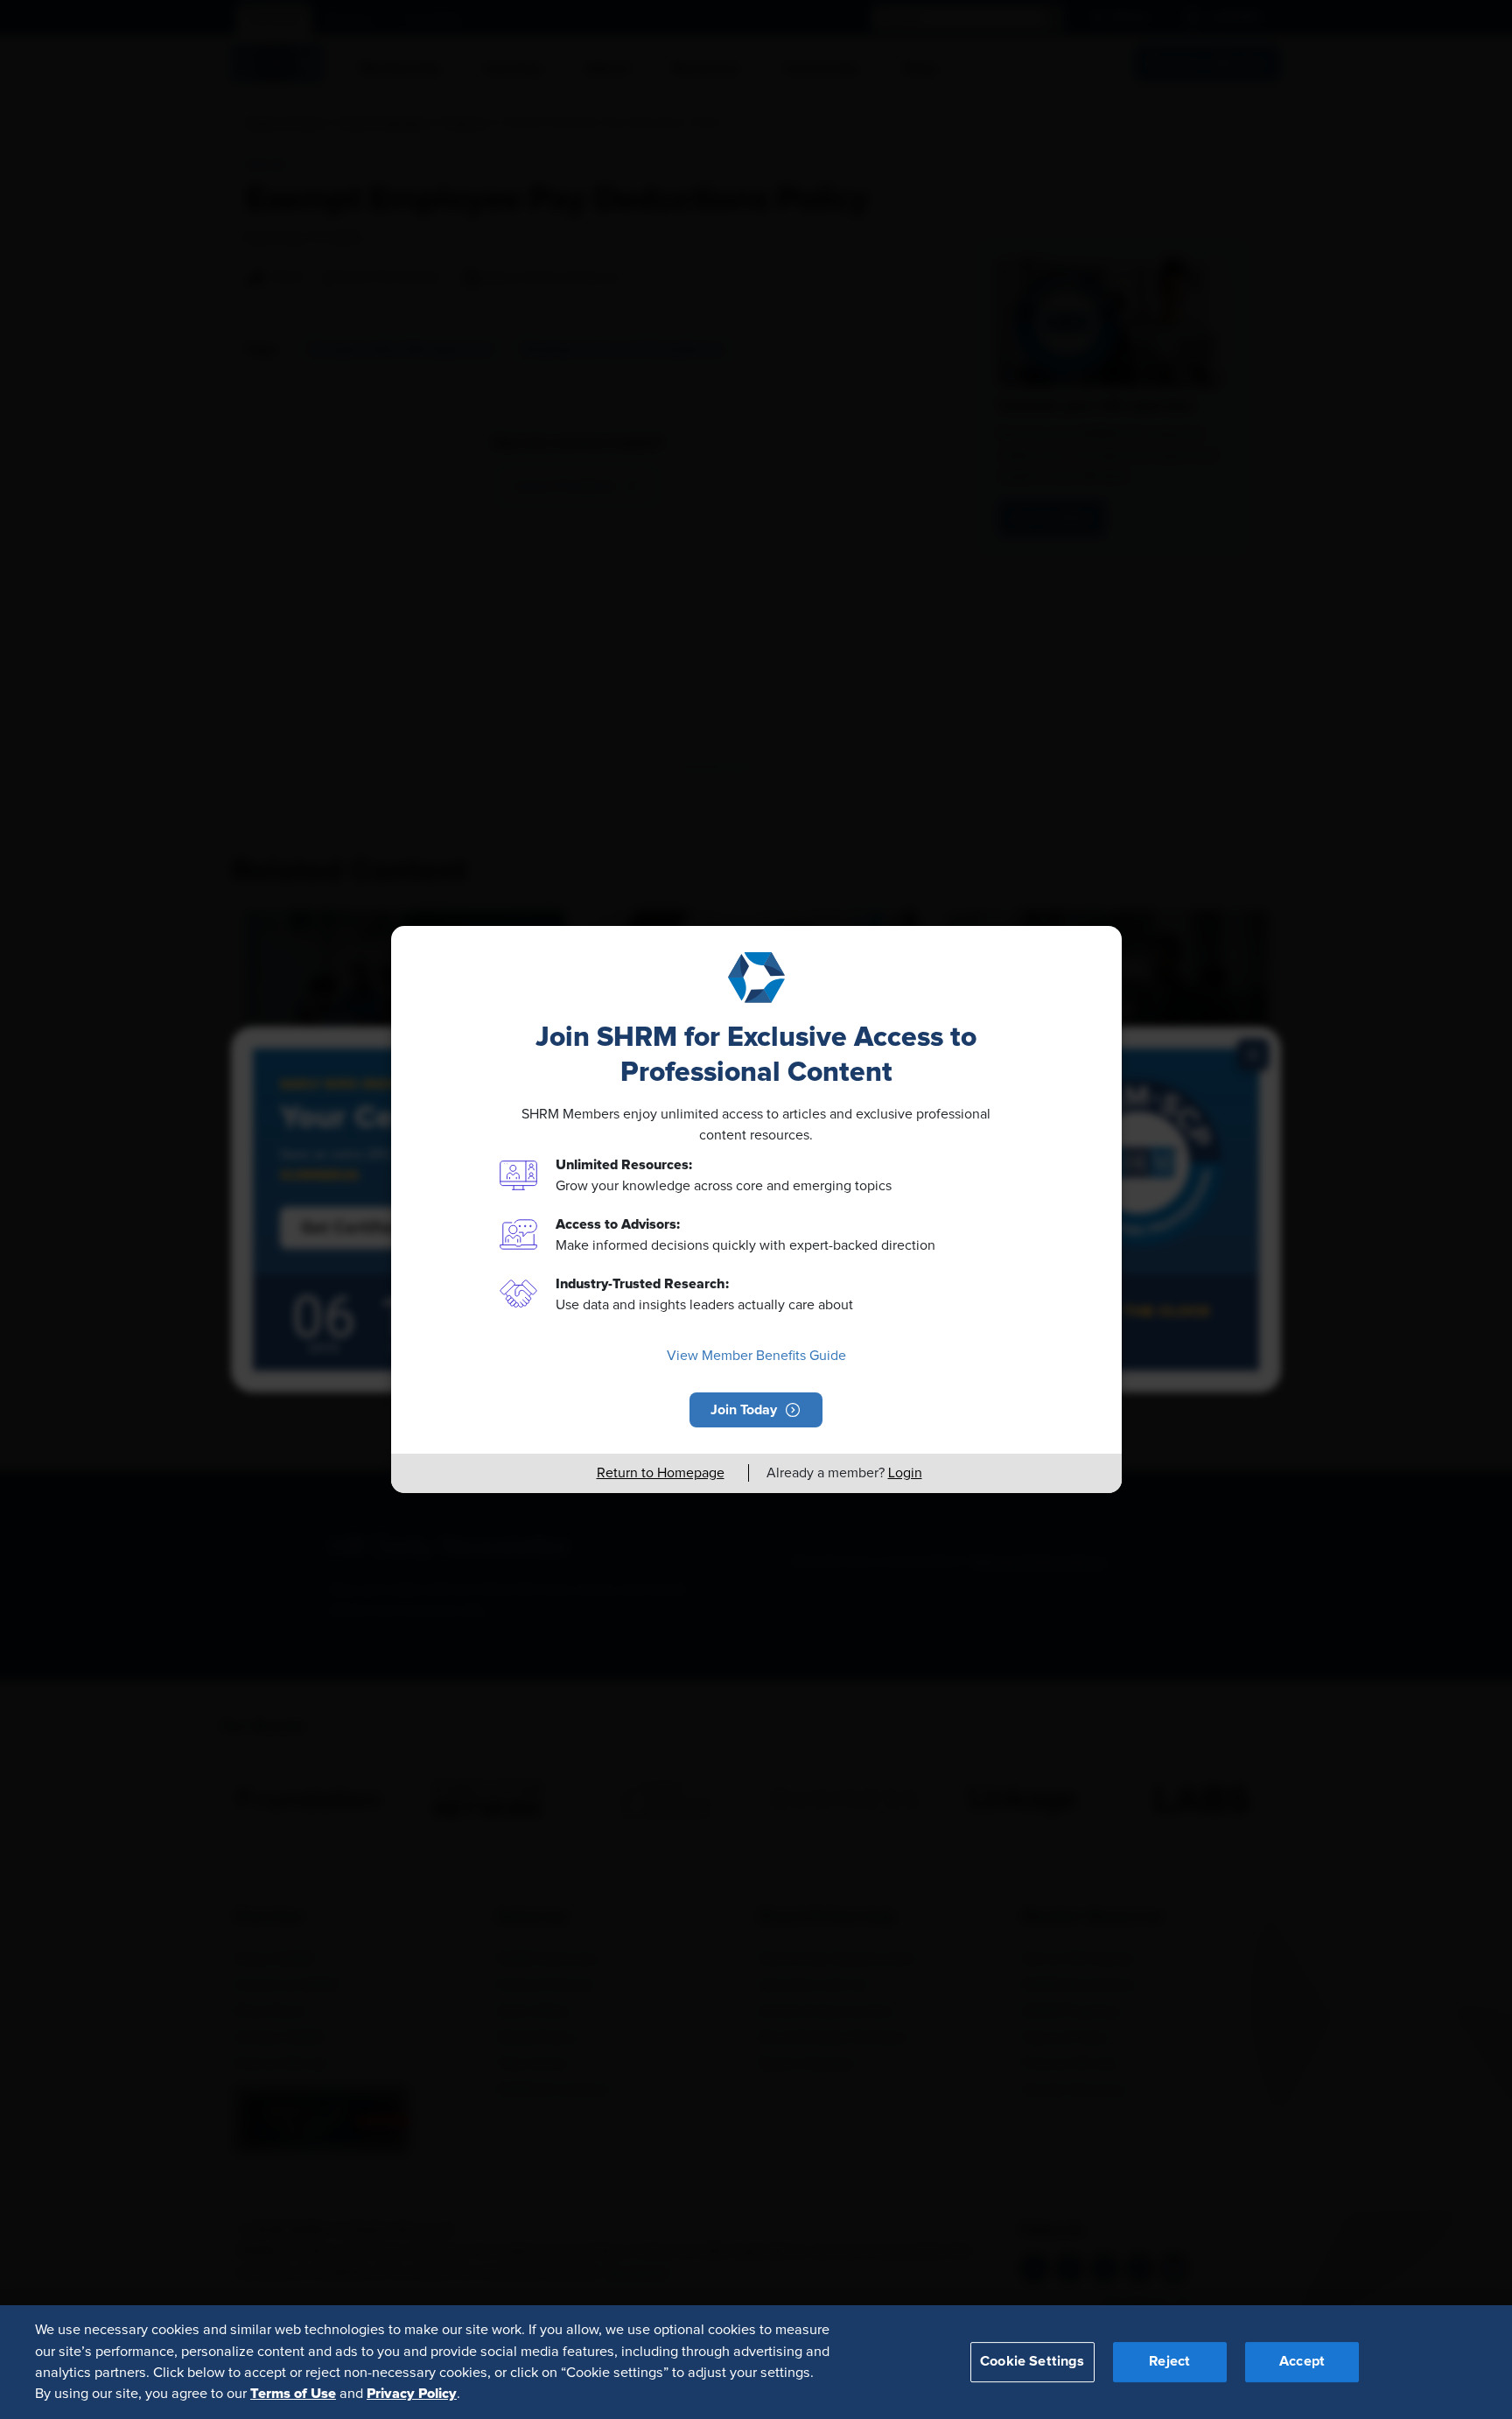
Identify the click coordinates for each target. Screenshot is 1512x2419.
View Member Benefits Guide (756, 1356)
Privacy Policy (412, 2394)
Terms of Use (293, 2394)
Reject (1169, 2361)
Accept (1302, 2361)
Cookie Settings (1032, 2361)
